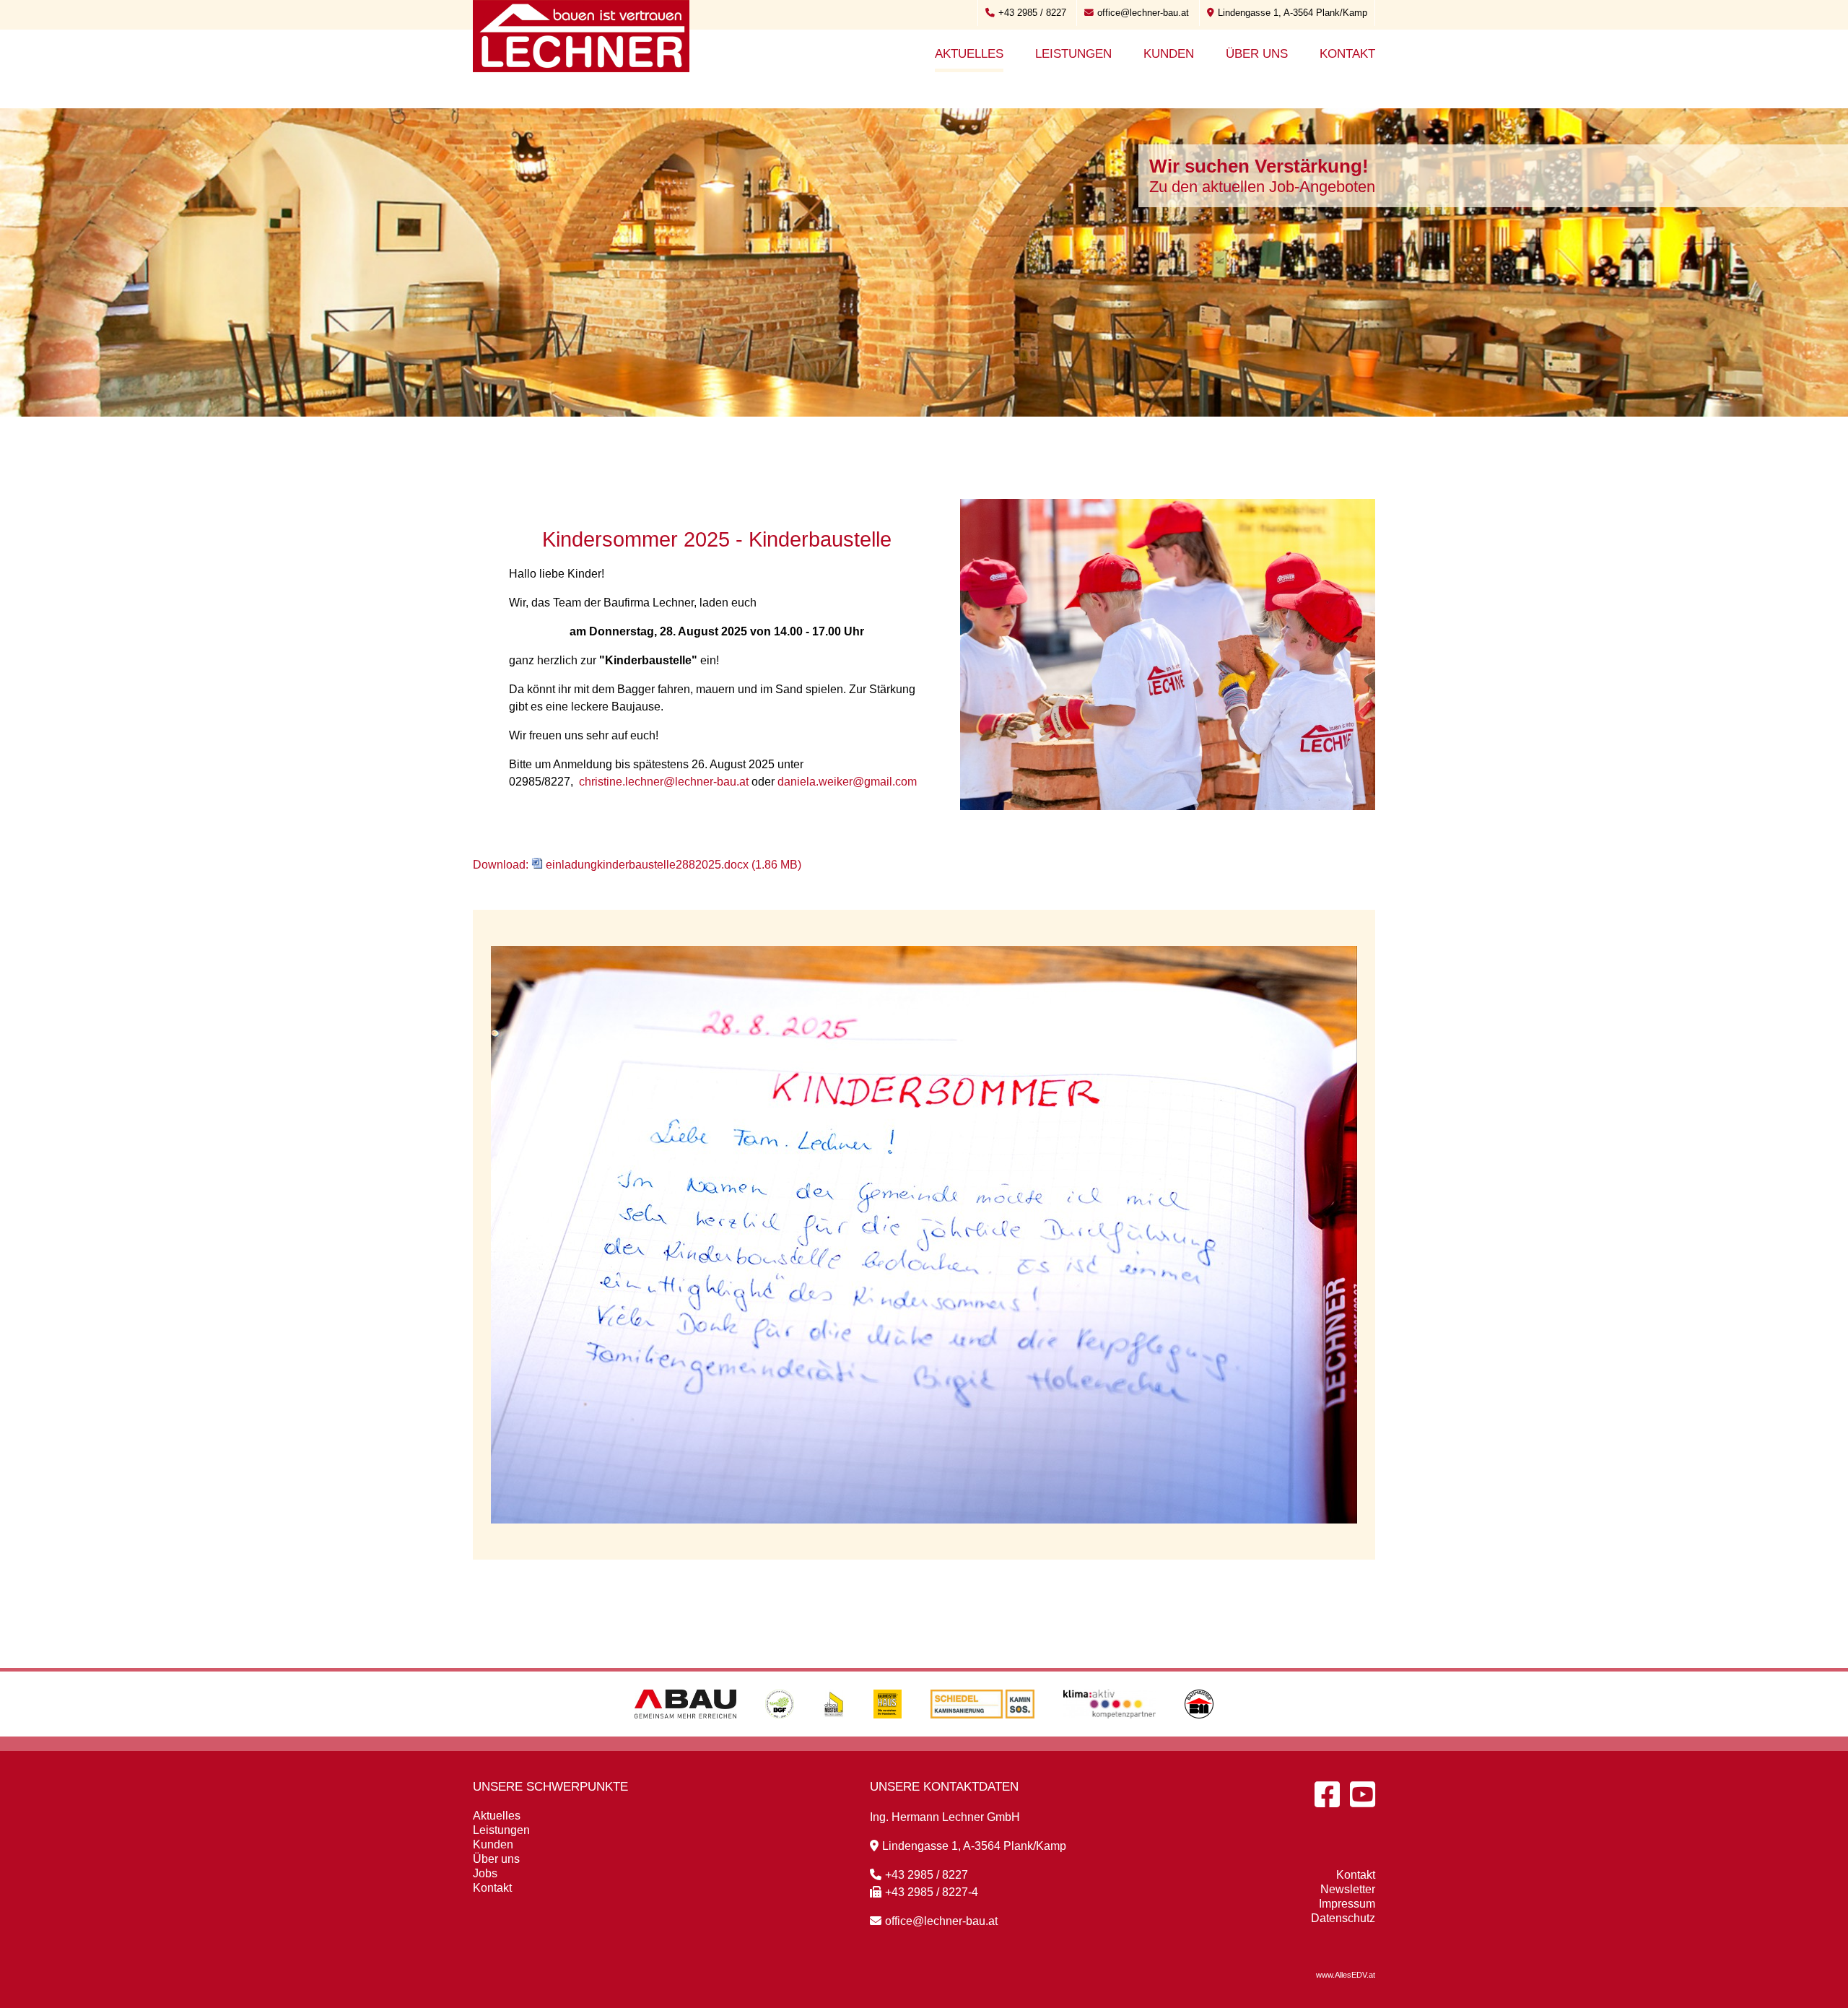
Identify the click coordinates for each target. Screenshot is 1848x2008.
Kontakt (1347, 54)
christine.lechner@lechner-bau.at (664, 782)
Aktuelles (969, 54)
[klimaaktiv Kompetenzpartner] (1110, 1733)
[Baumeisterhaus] (888, 1733)
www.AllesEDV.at (1346, 1975)
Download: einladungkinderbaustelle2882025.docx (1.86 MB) (637, 865)
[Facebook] (1327, 1794)
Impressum (1347, 1904)
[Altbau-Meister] (834, 1733)
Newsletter (1348, 1889)
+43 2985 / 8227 (1032, 13)
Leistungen (1073, 54)
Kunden (1169, 54)
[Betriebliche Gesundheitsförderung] (780, 1733)
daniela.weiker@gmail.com (847, 782)
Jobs (485, 1873)
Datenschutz (1343, 1918)
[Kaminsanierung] (982, 1733)
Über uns (1257, 54)
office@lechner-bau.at (1143, 13)
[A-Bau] (685, 1733)
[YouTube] (1363, 1794)
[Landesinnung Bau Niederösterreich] (1199, 1733)
